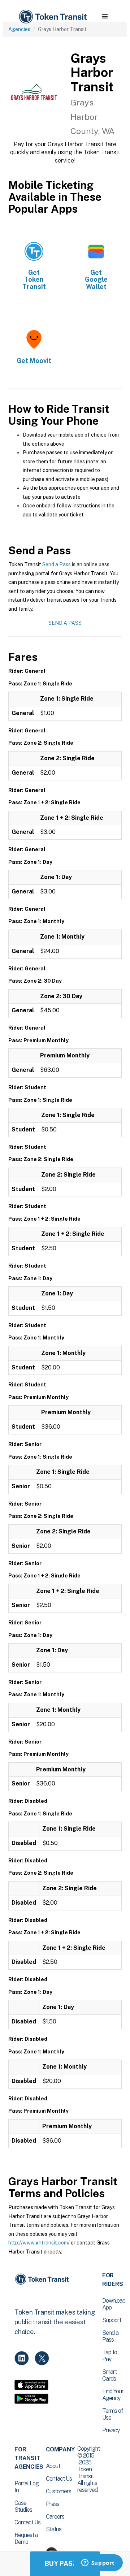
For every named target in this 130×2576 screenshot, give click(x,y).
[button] (105, 17)
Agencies (19, 29)
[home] (52, 17)
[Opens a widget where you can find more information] (98, 2563)
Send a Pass (57, 564)
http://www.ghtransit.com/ (39, 2243)
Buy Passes (65, 2564)
